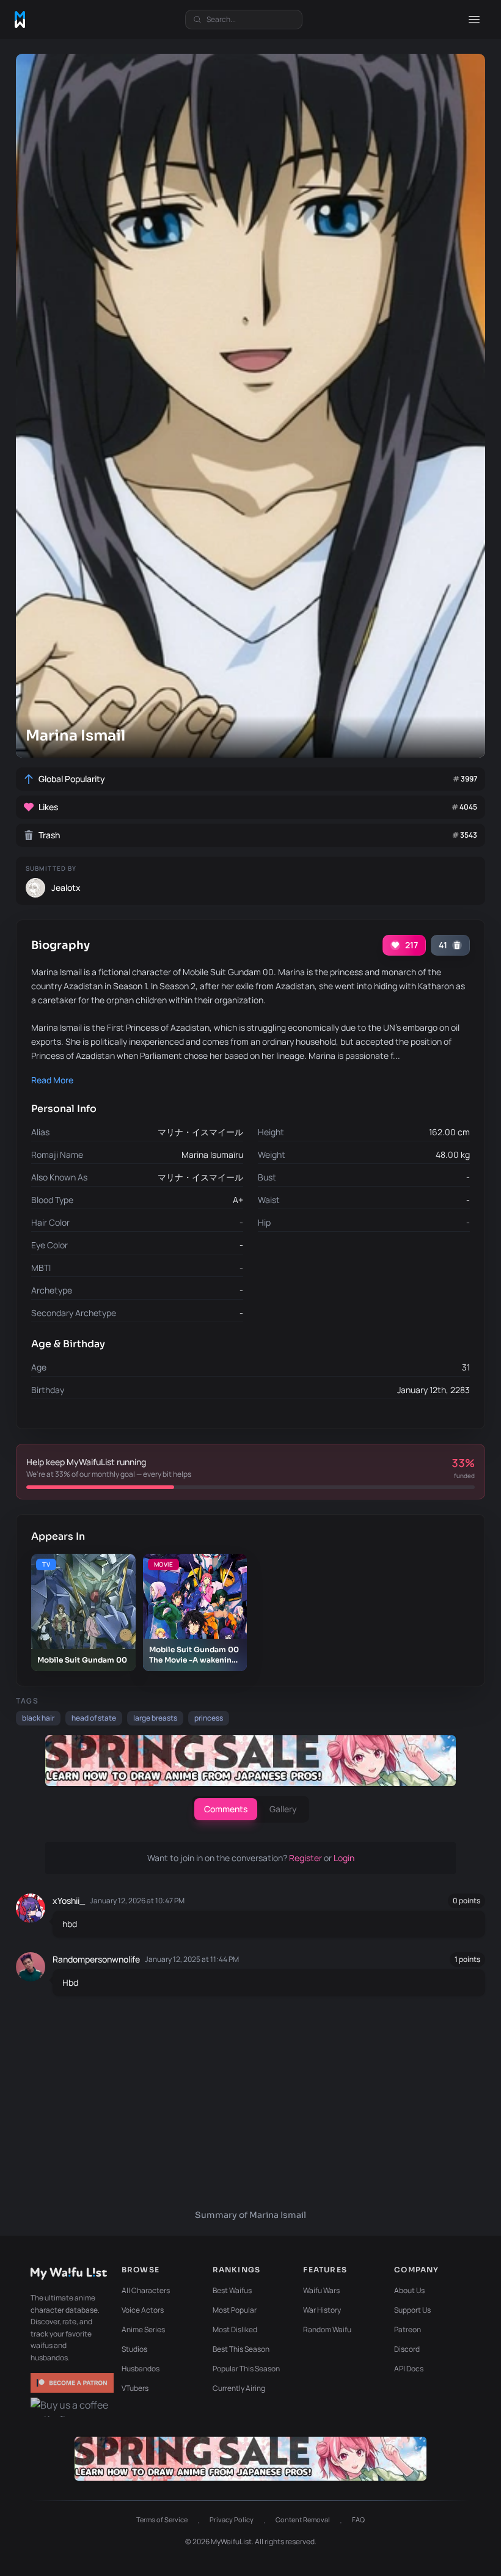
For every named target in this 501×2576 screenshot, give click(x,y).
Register (306, 1858)
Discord (407, 2349)
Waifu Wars (321, 2290)
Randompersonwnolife (96, 1959)
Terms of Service (162, 2519)
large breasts (155, 1718)
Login (344, 1858)
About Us (409, 2290)
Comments (226, 1809)
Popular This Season (246, 2369)
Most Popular (235, 2310)
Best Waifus (232, 2290)
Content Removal (303, 2519)
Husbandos (141, 2369)
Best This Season (241, 2349)
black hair (38, 1718)
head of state (94, 1718)
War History (322, 2310)
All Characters (146, 2290)
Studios (134, 2349)
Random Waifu (327, 2329)
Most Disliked (235, 2329)
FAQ (358, 2519)
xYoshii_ (69, 1901)
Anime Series (143, 2329)
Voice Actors (143, 2310)
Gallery (283, 1809)
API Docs (409, 2369)
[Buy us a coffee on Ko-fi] (72, 2407)
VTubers (135, 2388)
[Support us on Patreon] (72, 2383)
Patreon (408, 2329)
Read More (52, 1080)
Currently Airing (239, 2388)
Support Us (412, 2310)
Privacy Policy (232, 2519)
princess (209, 1718)
